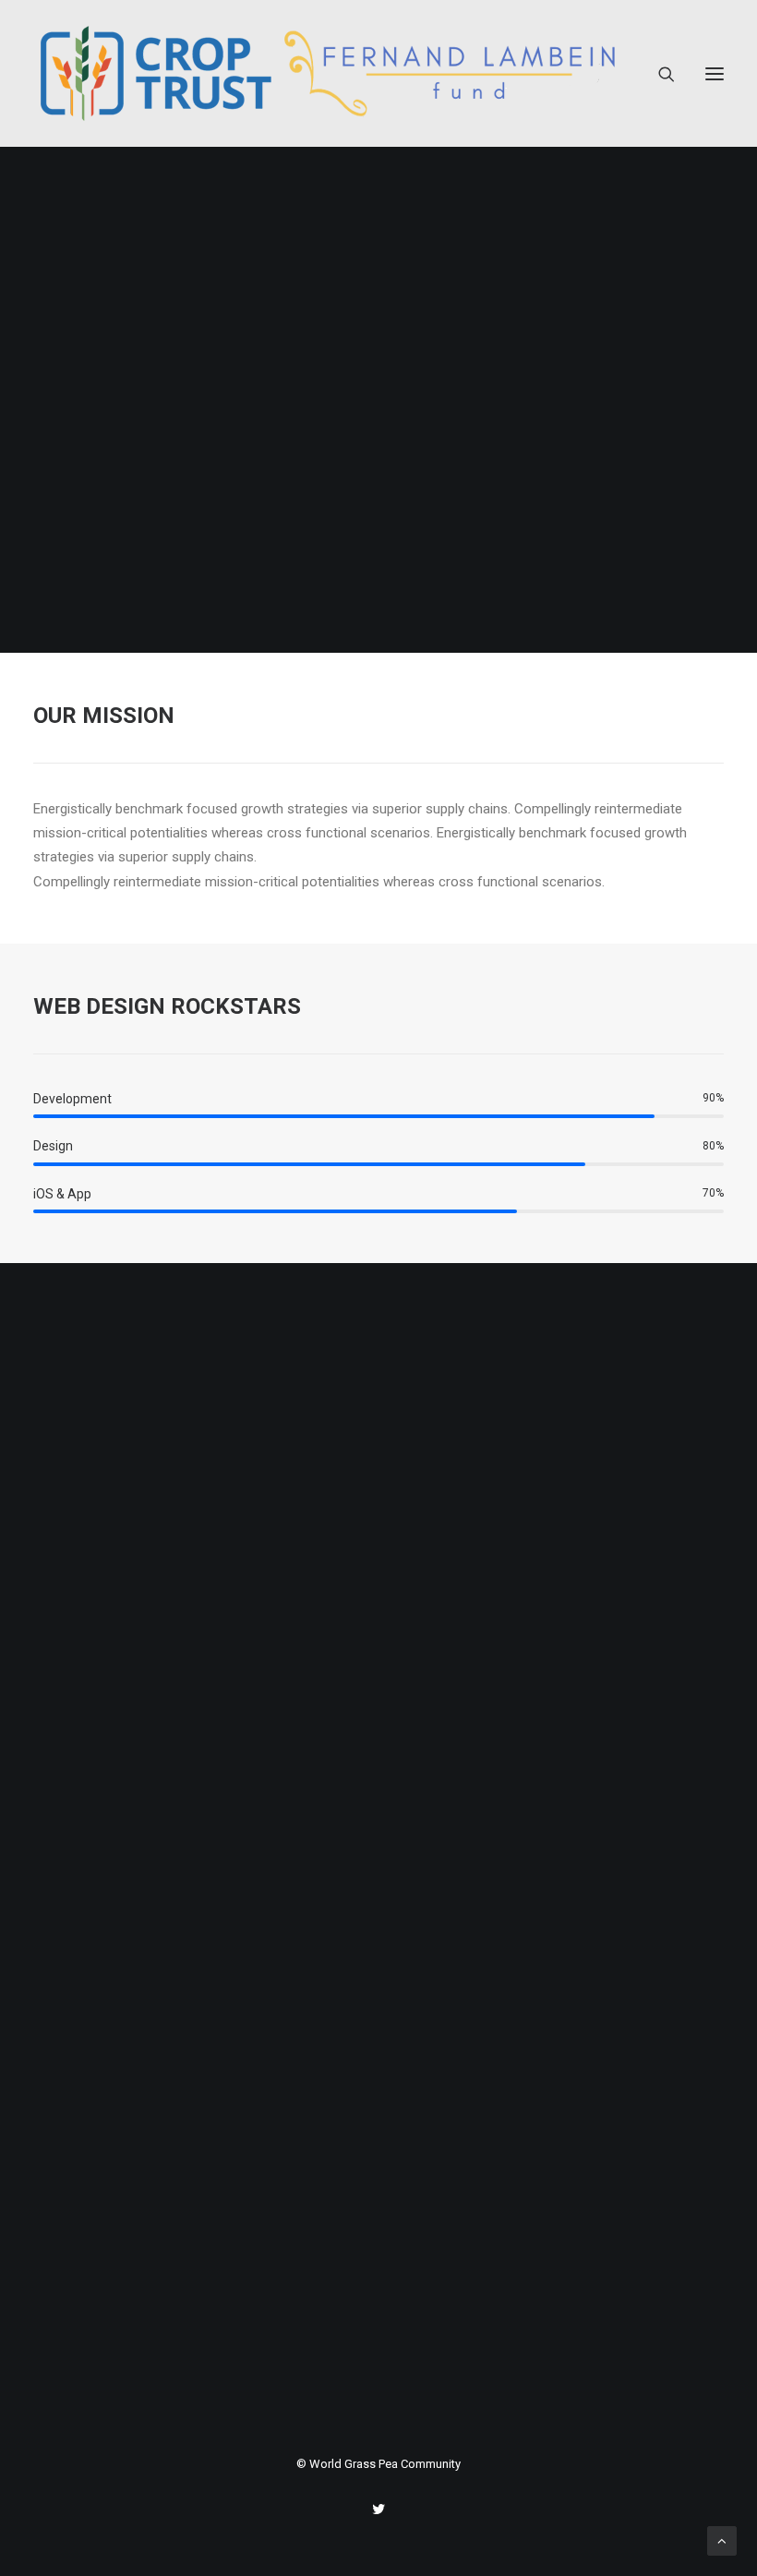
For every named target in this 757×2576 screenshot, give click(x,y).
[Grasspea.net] (327, 73)
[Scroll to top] (722, 2540)
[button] (715, 73)
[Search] (658, 74)
